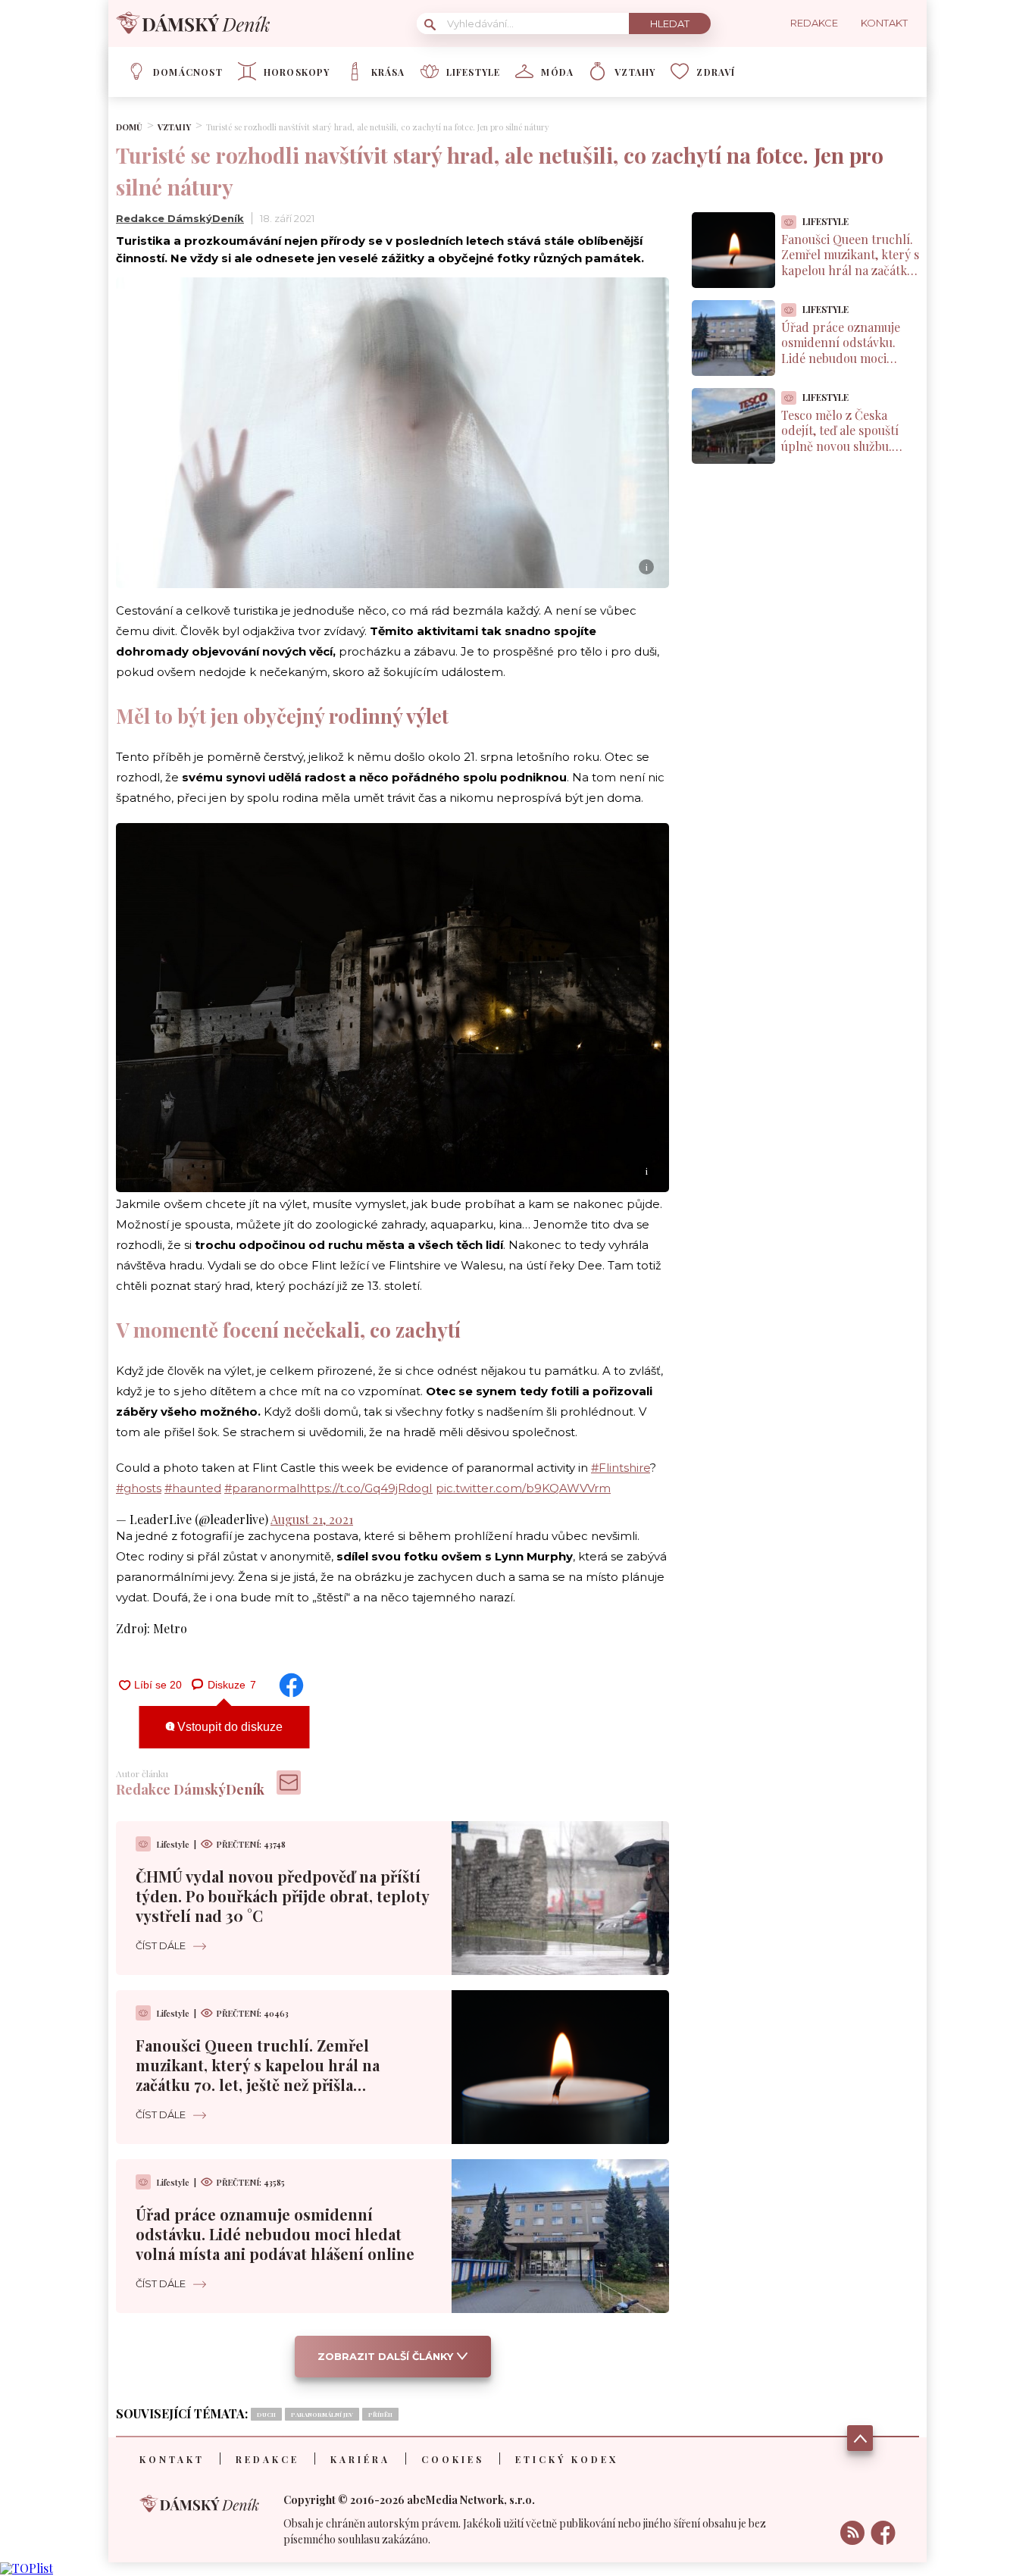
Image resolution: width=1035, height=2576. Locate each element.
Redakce (267, 2459)
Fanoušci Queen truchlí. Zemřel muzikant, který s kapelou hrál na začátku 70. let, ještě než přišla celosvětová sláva (258, 2075)
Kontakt (172, 2459)
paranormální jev (322, 2414)
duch (266, 2414)
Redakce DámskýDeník (180, 218)
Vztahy (635, 72)
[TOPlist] (27, 2568)
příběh (380, 2414)
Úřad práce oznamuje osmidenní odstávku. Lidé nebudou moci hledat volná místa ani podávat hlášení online (275, 2234)
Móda (557, 72)
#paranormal (262, 1488)
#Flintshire (621, 1468)
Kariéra (360, 2459)
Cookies (453, 2459)
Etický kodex (567, 2459)
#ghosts (139, 1488)
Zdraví (716, 72)
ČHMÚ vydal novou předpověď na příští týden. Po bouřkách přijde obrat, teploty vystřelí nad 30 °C (282, 1896)
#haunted (193, 1488)
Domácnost (188, 72)
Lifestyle (474, 72)
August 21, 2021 (312, 1519)
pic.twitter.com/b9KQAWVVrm (523, 1488)
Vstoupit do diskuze (228, 1727)
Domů (129, 127)
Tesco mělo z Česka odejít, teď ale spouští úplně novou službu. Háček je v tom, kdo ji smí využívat (840, 446)
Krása (388, 72)
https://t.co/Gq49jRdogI (366, 1488)
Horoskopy (297, 72)
